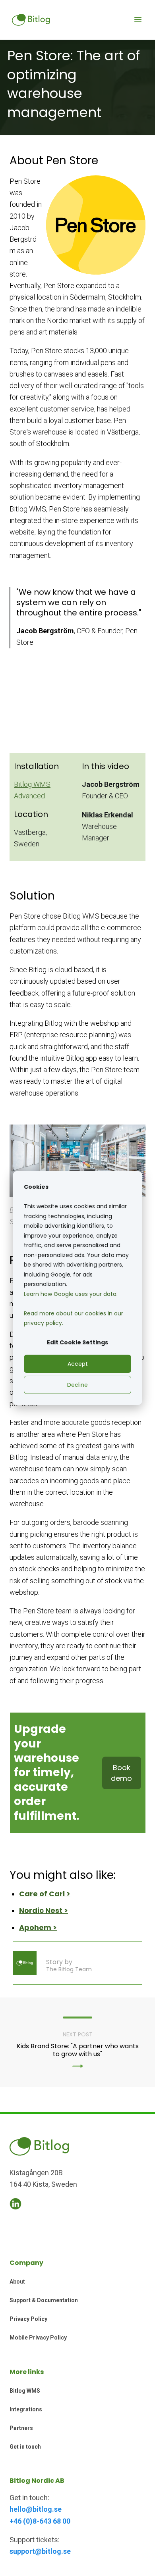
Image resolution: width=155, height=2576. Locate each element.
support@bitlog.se (40, 2551)
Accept (78, 1364)
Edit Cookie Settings (77, 1342)
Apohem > (38, 1927)
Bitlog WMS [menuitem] (25, 2391)
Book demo (121, 1773)
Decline (77, 1385)
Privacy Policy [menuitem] (28, 2319)
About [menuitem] (17, 2282)
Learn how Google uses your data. (71, 1294)
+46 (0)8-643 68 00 (40, 2521)
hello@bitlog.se (36, 2509)
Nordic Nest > (44, 1910)
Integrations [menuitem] (26, 2409)
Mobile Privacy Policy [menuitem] (38, 2338)
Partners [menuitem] (21, 2428)
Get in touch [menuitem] (25, 2447)
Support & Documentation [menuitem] (44, 2300)
